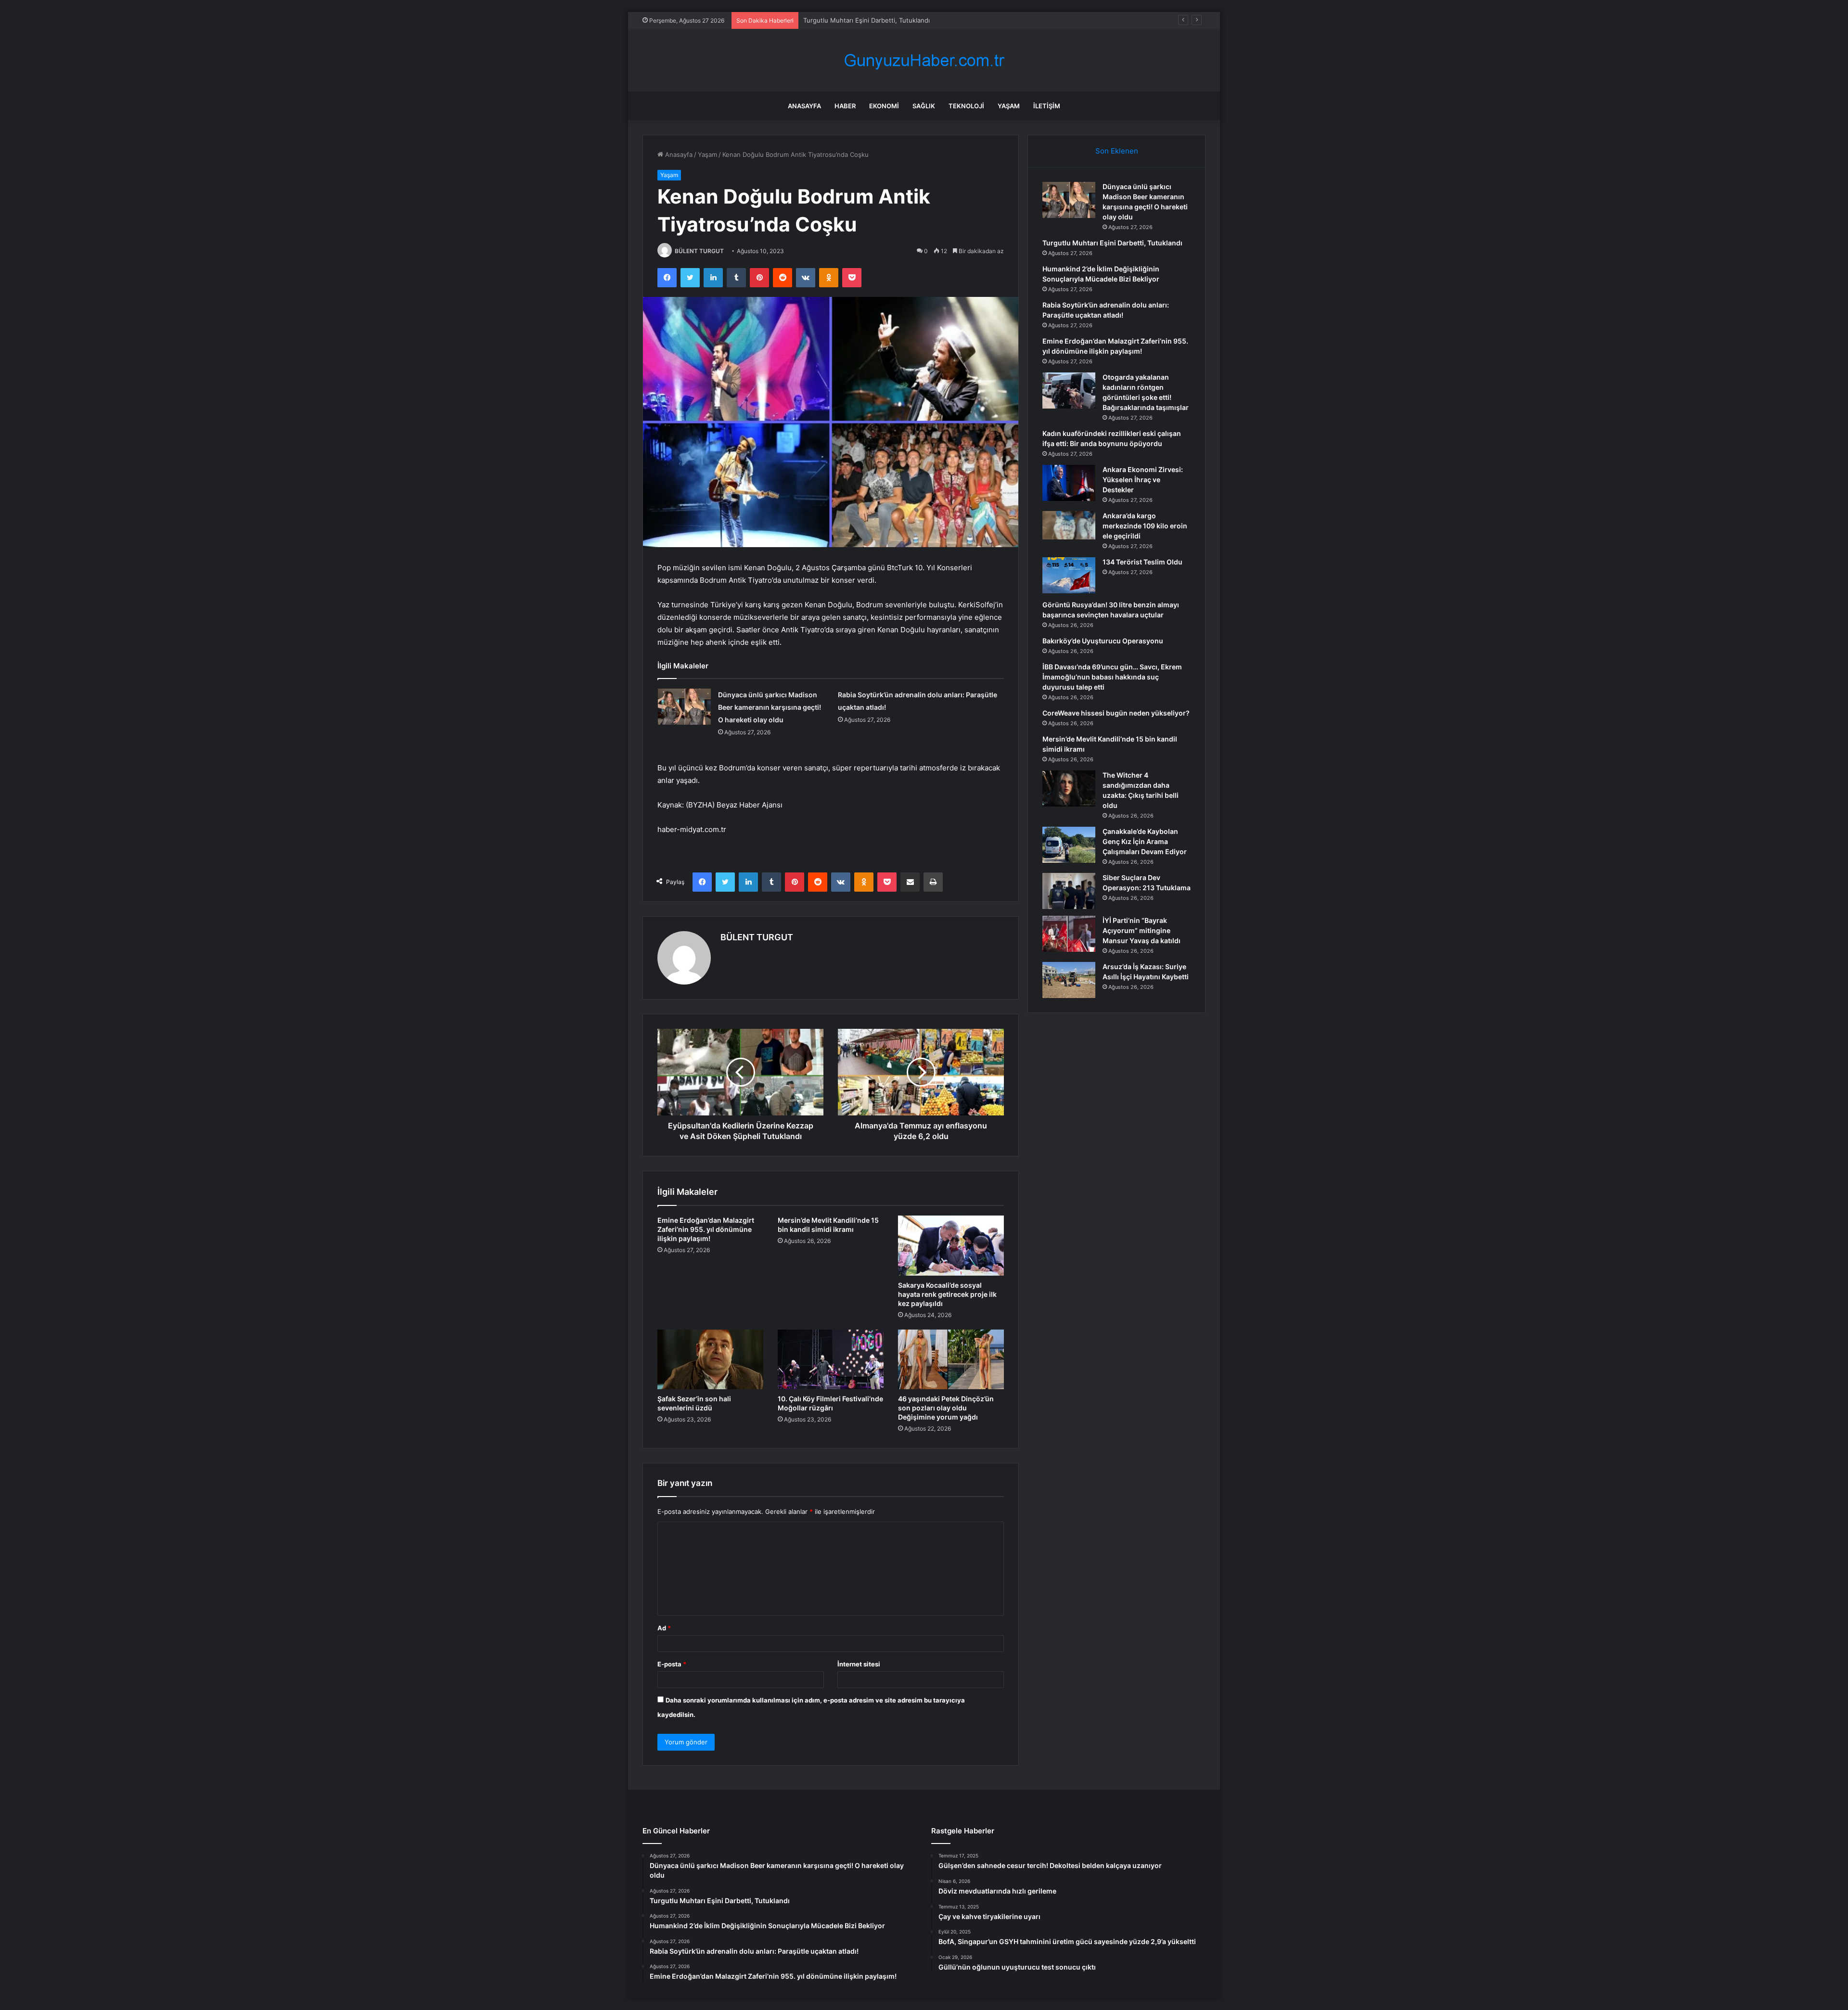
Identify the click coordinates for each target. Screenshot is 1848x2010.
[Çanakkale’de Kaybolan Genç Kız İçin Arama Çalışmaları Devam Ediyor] (1069, 845)
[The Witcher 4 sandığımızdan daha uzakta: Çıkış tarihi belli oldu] (1069, 788)
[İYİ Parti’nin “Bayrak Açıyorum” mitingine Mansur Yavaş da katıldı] (1069, 934)
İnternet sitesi (859, 1664)
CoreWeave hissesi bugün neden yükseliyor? (1116, 713)
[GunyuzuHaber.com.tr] (924, 60)
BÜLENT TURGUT (699, 251)
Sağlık (924, 106)
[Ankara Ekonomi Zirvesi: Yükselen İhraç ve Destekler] (1069, 483)
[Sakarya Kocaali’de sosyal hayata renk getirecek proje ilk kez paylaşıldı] (951, 1245)
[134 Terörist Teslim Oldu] (1069, 575)
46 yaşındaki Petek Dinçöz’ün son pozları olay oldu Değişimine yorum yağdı (946, 1408)
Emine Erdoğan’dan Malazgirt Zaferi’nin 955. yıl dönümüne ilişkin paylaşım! (706, 1229)
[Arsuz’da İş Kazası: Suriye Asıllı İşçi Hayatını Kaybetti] (1069, 980)
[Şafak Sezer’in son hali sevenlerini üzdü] (710, 1359)
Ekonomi (884, 106)
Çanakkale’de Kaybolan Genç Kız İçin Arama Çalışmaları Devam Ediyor (1145, 841)
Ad (664, 1628)
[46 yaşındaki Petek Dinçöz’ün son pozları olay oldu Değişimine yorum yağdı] (951, 1359)
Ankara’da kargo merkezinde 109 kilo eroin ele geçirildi (1145, 526)
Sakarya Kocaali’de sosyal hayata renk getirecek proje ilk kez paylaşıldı (947, 1294)
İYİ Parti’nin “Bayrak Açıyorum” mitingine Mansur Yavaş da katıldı (1142, 930)
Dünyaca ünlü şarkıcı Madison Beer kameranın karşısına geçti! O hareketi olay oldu (770, 707)
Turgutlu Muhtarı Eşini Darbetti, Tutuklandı (1112, 243)
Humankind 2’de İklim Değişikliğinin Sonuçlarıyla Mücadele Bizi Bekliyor (908, 20)
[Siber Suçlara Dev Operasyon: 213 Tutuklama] (1069, 891)
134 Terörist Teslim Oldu (1142, 562)
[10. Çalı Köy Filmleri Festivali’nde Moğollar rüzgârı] (831, 1359)
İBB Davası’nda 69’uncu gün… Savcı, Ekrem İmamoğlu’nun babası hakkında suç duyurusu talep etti (1112, 677)
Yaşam (1009, 106)
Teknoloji (966, 106)
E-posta (672, 1664)
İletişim (1047, 106)
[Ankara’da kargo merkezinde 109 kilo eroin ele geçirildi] (1069, 525)
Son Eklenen (1117, 151)
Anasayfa (804, 106)
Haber (845, 106)
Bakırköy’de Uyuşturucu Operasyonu (1103, 641)
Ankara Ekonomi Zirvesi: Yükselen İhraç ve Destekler (1143, 480)
